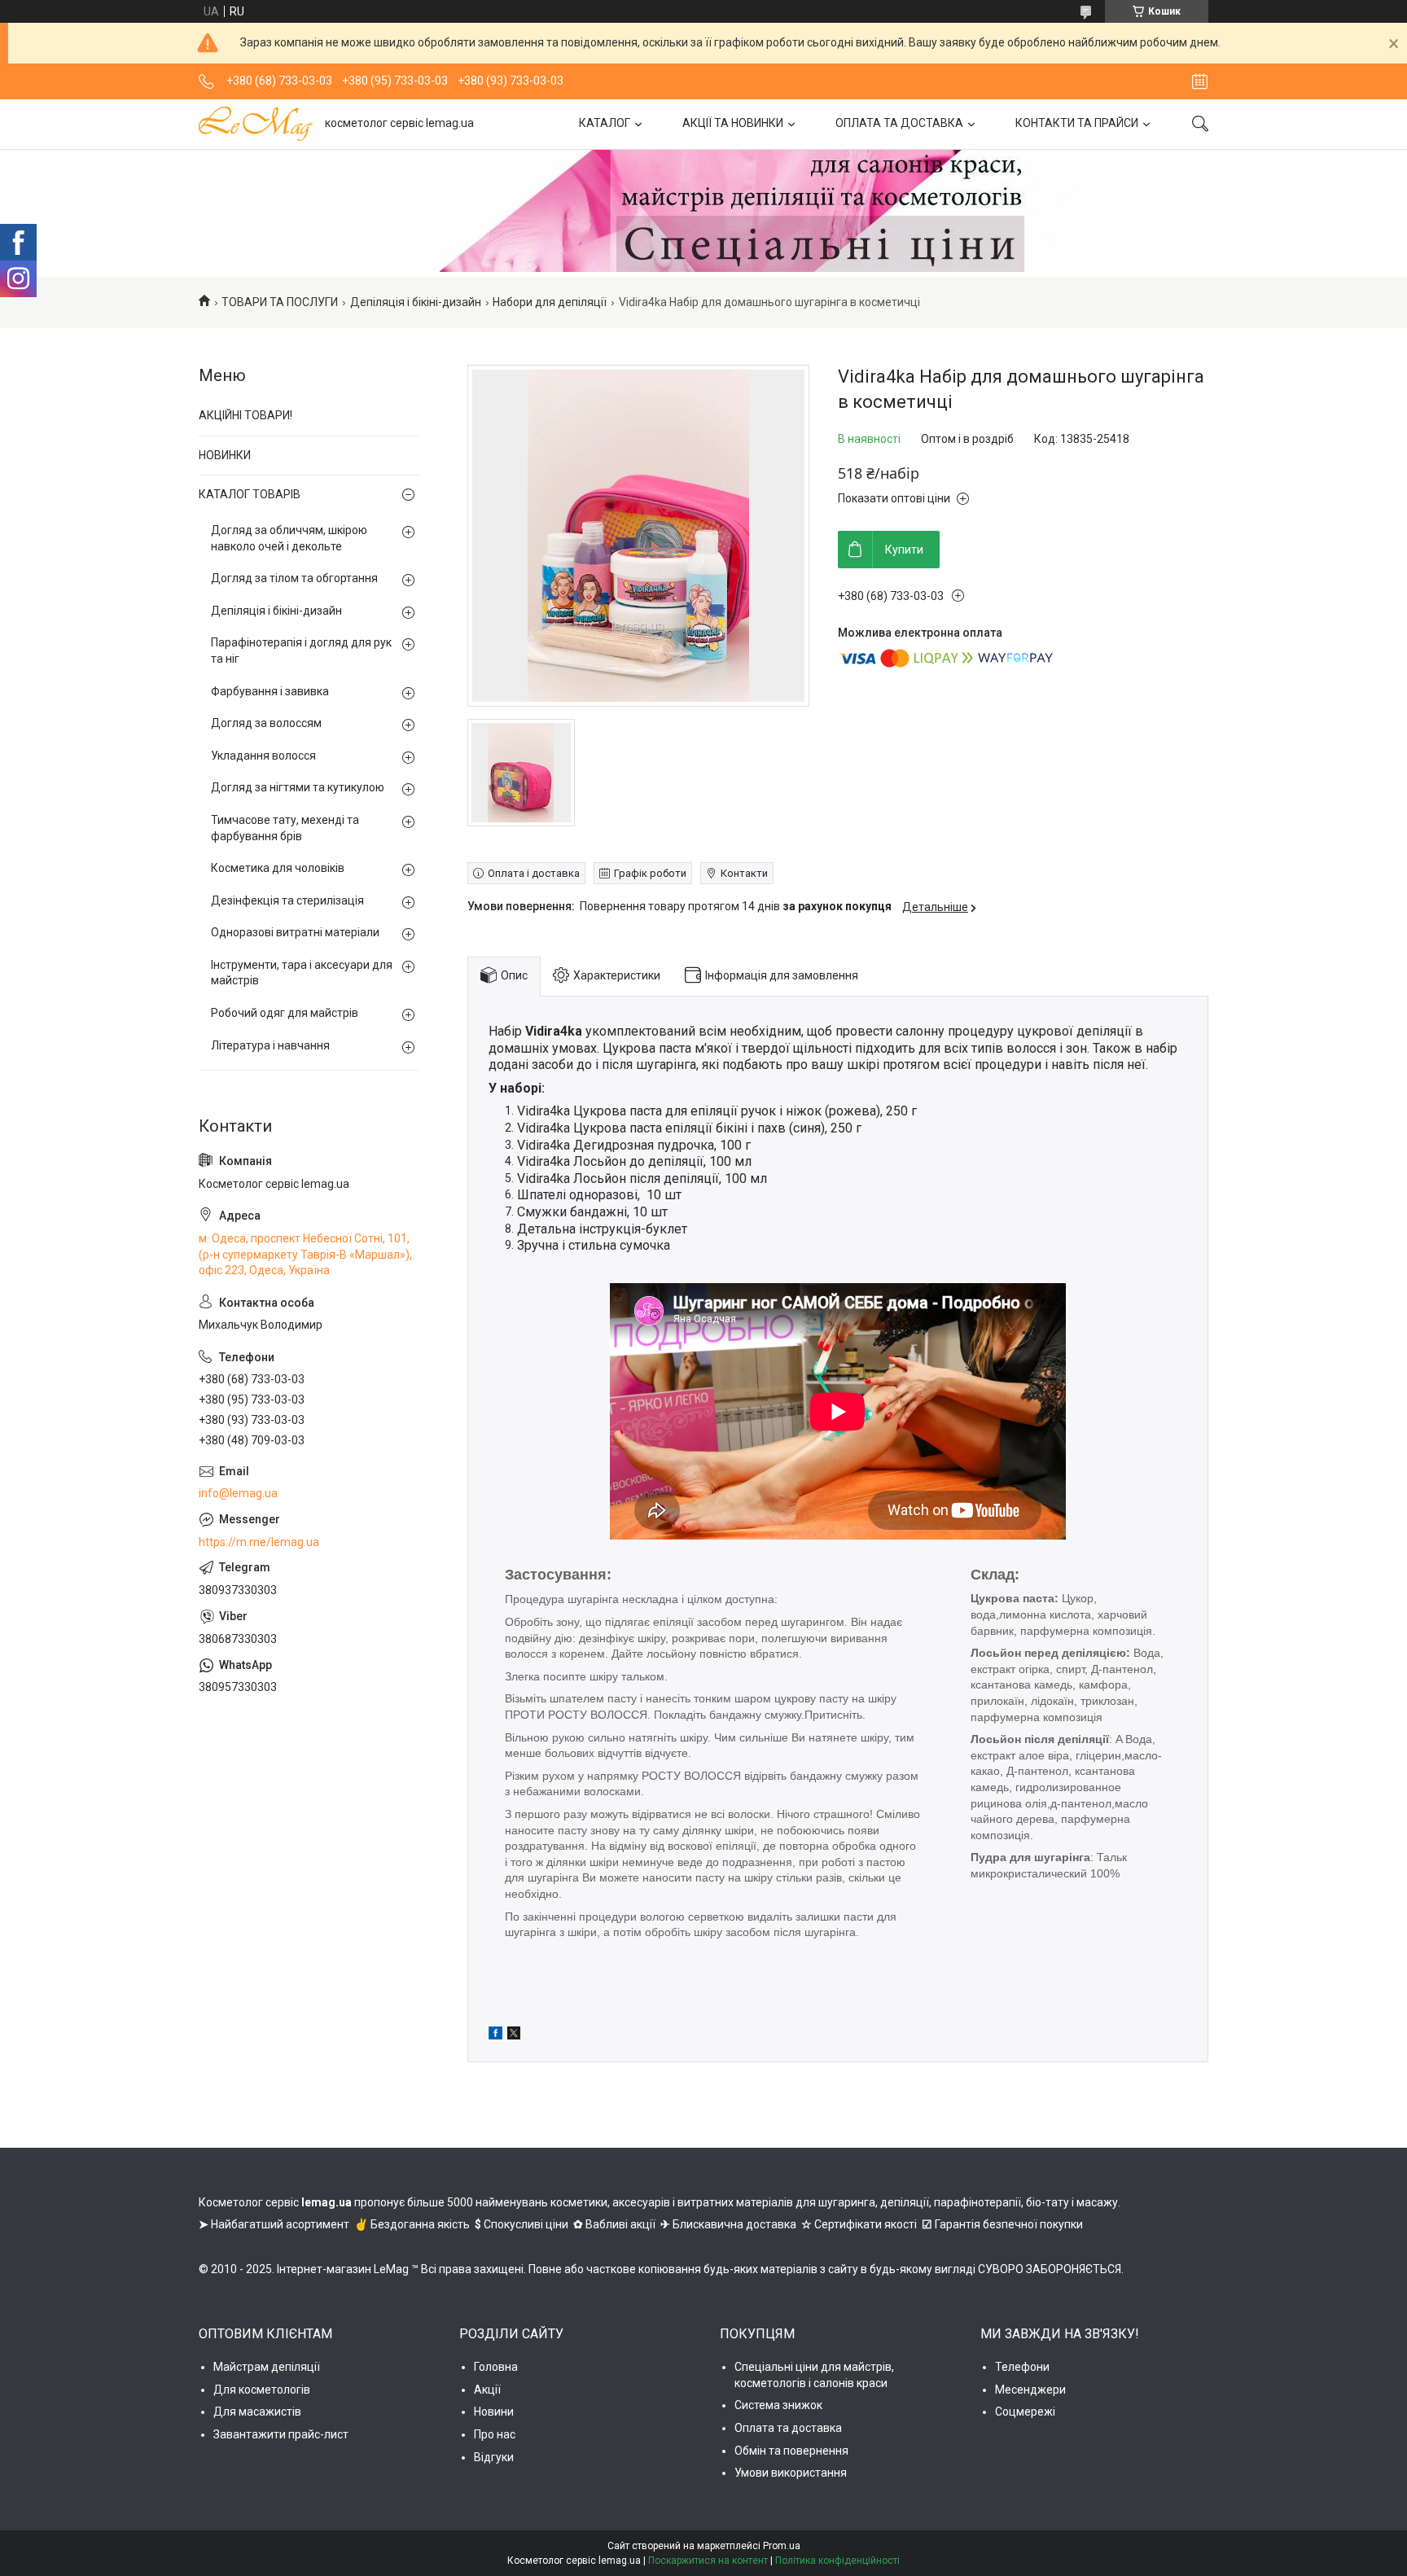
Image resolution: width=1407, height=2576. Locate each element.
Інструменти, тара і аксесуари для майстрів (302, 973)
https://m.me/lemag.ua (259, 1542)
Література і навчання (270, 1045)
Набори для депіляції (550, 302)
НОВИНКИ (225, 455)
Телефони (1022, 2367)
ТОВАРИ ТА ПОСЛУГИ (280, 302)
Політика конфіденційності (837, 2561)
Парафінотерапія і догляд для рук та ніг (301, 651)
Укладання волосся (263, 756)
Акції (487, 2390)
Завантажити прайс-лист (281, 2434)
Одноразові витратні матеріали (295, 932)
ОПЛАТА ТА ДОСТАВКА (899, 123)
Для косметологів (262, 2390)
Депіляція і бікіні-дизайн (416, 302)
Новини (494, 2412)
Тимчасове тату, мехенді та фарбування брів (285, 828)
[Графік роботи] (1200, 81)
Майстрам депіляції (267, 2367)
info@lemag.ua (238, 1493)
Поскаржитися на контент (708, 2561)
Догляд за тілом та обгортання (294, 578)
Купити (904, 550)
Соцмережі (1025, 2412)
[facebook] (495, 2035)
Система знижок (778, 2405)
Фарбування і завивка (270, 691)
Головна (496, 2367)
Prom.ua (782, 2546)
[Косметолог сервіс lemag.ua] (256, 124)
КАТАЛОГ (605, 123)
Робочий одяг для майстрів (285, 1013)
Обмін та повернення (791, 2451)
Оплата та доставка (788, 2428)
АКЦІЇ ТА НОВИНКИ (733, 123)
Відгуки (494, 2457)
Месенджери (1030, 2390)
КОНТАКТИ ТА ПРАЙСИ (1077, 123)
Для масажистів (257, 2412)
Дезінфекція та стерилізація (287, 900)
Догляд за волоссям (266, 723)
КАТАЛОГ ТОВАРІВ (250, 494)
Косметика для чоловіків (278, 868)
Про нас (495, 2434)
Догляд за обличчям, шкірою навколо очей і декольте (289, 538)
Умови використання (791, 2473)
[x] (514, 2035)
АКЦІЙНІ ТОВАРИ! (245, 415)
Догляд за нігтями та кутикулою (298, 787)
